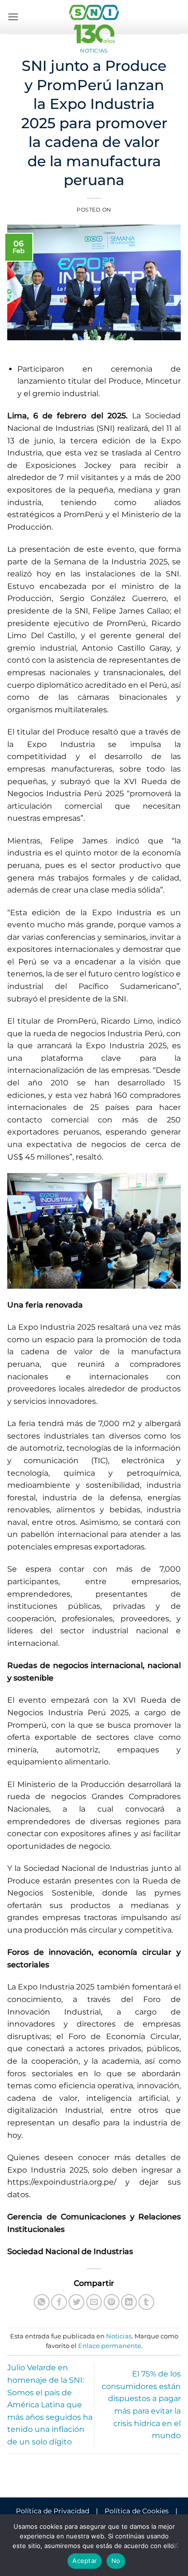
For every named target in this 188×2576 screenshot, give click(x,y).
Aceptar (85, 2561)
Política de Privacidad (53, 2511)
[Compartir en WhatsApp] (42, 2302)
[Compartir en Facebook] (59, 2302)
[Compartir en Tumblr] (146, 2302)
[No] (175, 2548)
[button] (13, 17)
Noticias (94, 51)
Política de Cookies (137, 2511)
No (116, 2561)
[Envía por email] (94, 2302)
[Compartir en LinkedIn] (129, 2302)
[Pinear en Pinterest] (112, 2302)
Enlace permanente (110, 2346)
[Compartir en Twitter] (76, 2302)
